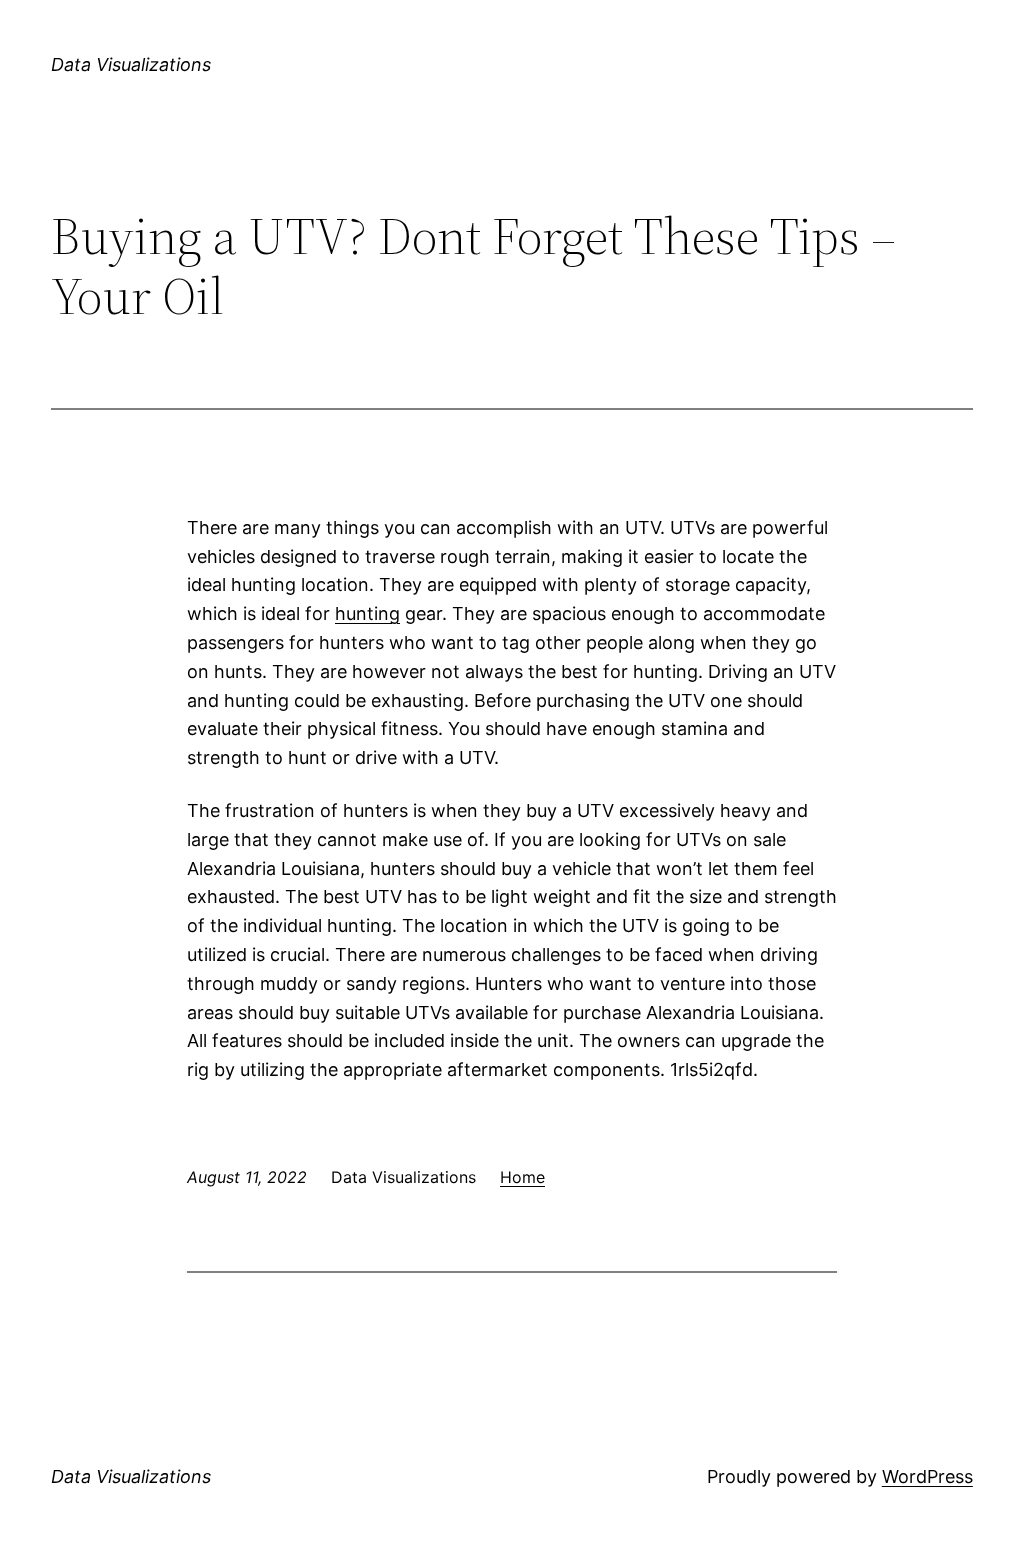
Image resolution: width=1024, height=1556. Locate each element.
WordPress (927, 1476)
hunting (367, 613)
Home (522, 1177)
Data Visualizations (131, 64)
